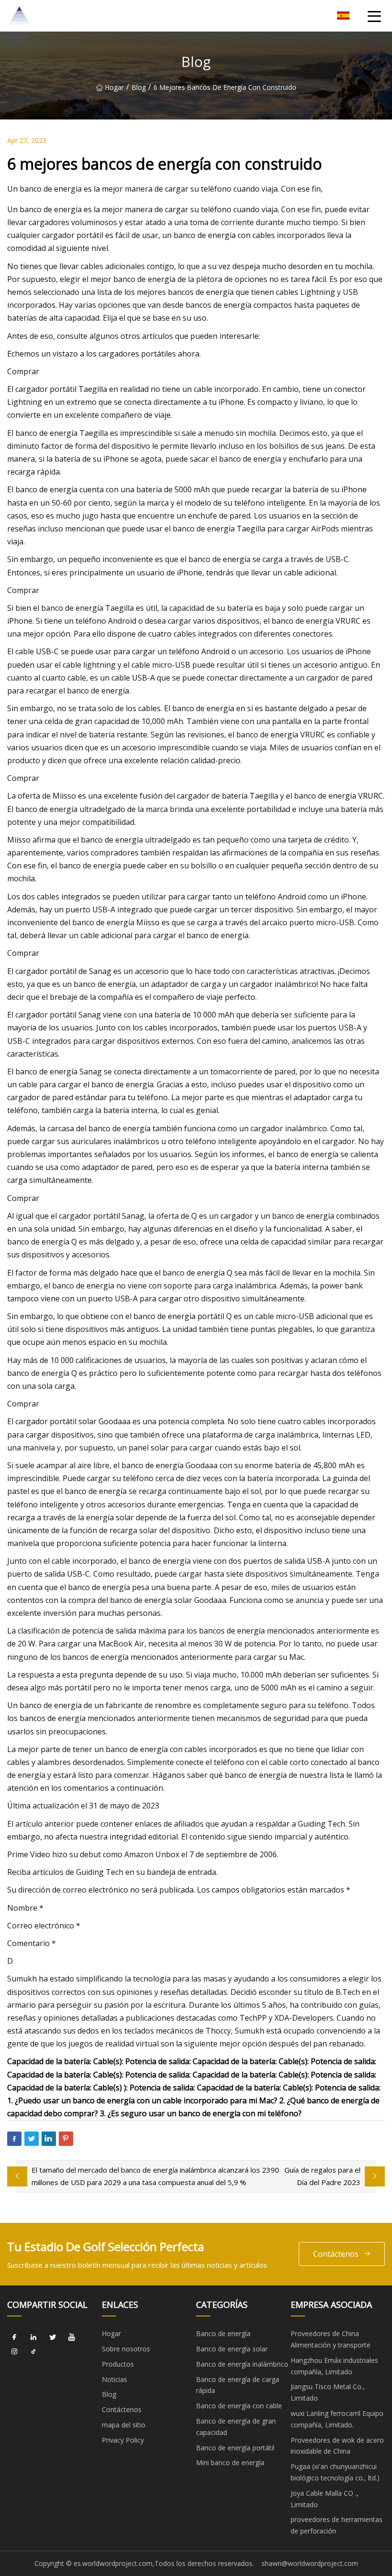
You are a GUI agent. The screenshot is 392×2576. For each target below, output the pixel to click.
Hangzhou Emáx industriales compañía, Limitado (334, 2366)
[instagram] (14, 2351)
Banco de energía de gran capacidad (236, 2427)
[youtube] (72, 2337)
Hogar (114, 87)
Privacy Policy (123, 2440)
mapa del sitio (124, 2425)
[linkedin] (33, 2337)
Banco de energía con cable (239, 2406)
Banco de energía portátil (235, 2448)
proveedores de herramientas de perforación (337, 2525)
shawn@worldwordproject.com (310, 2563)
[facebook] (14, 2337)
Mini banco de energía (230, 2462)
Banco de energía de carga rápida (238, 2385)
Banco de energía (223, 2333)
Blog (139, 87)
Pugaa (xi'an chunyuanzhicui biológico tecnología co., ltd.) (335, 2472)
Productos (118, 2364)
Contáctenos (336, 2254)
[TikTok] (33, 2351)
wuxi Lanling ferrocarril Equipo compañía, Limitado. (337, 2419)
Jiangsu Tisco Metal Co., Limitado (328, 2392)
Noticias (114, 2379)
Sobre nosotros (126, 2349)
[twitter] (53, 2337)
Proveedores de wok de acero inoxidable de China (337, 2446)
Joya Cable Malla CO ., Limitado (325, 2499)
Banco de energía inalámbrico (242, 2364)
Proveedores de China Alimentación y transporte (331, 2339)
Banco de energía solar (232, 2349)
